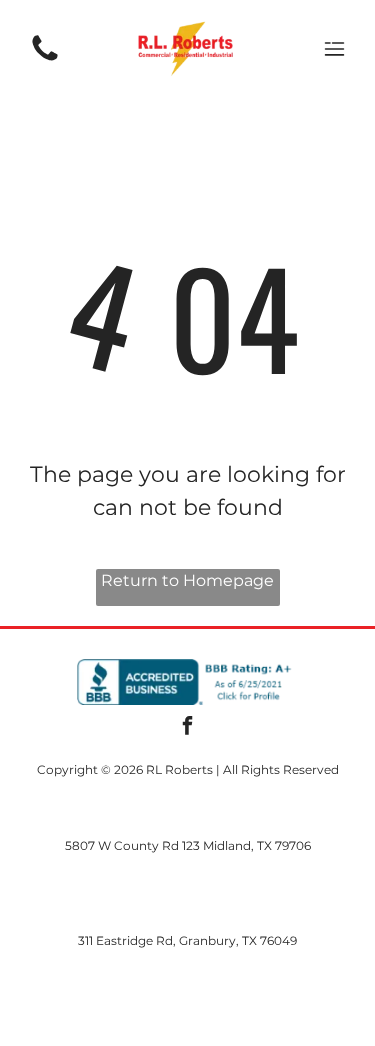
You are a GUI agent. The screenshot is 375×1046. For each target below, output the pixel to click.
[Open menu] (334, 49)
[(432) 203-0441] (45, 59)
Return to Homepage (187, 580)
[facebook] (188, 727)
